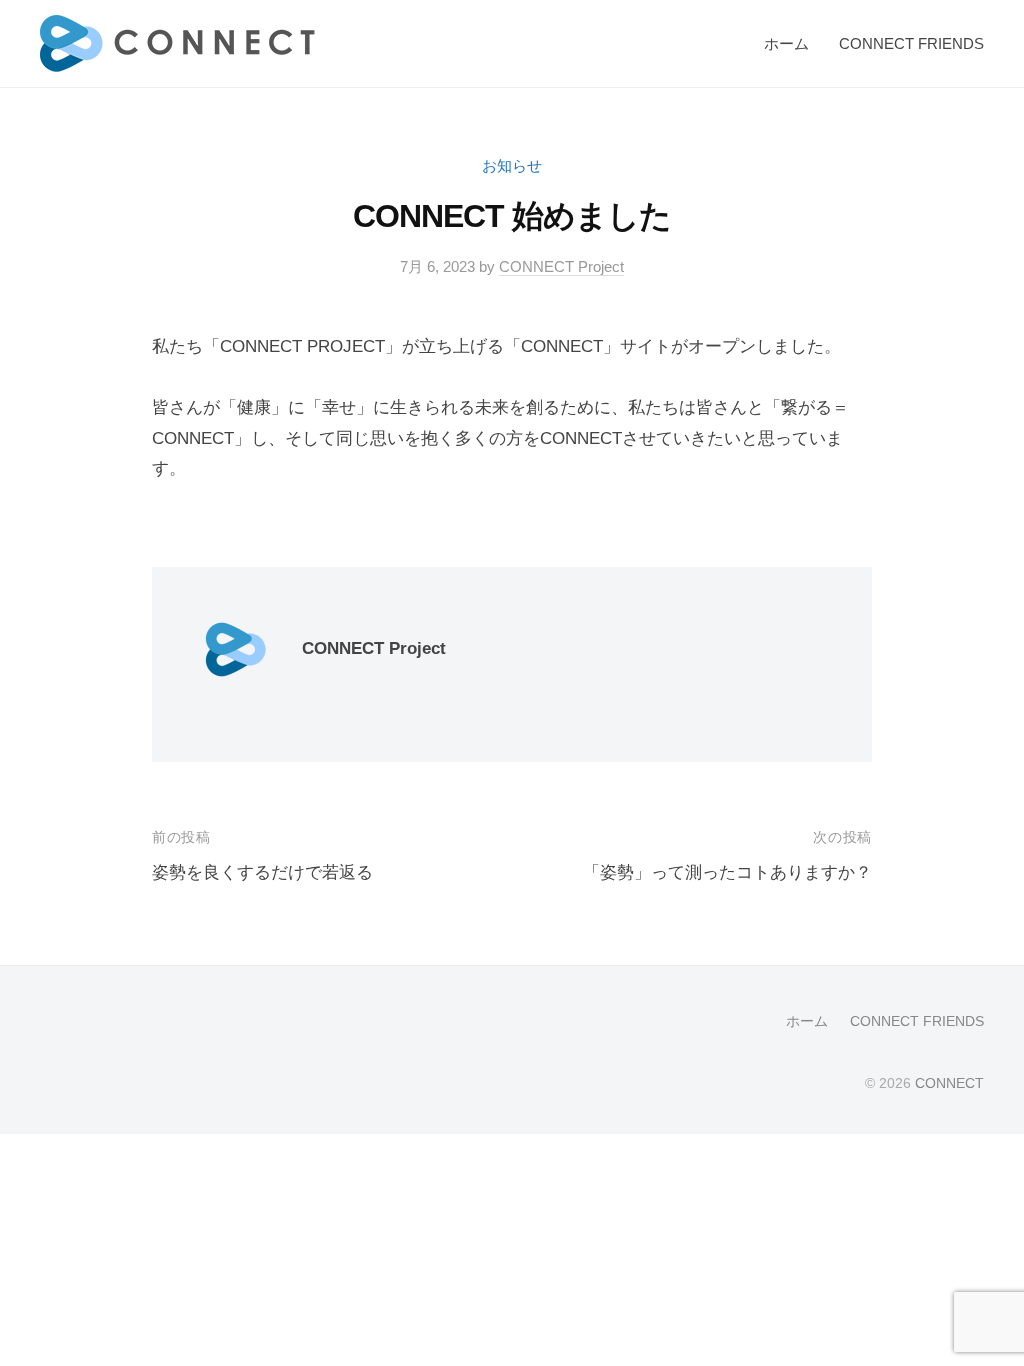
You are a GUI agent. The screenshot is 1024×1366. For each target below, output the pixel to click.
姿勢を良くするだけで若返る (262, 872)
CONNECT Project (561, 266)
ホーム (786, 43)
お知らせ (512, 165)
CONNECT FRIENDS (911, 43)
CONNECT (949, 1083)
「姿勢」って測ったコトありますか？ (727, 872)
